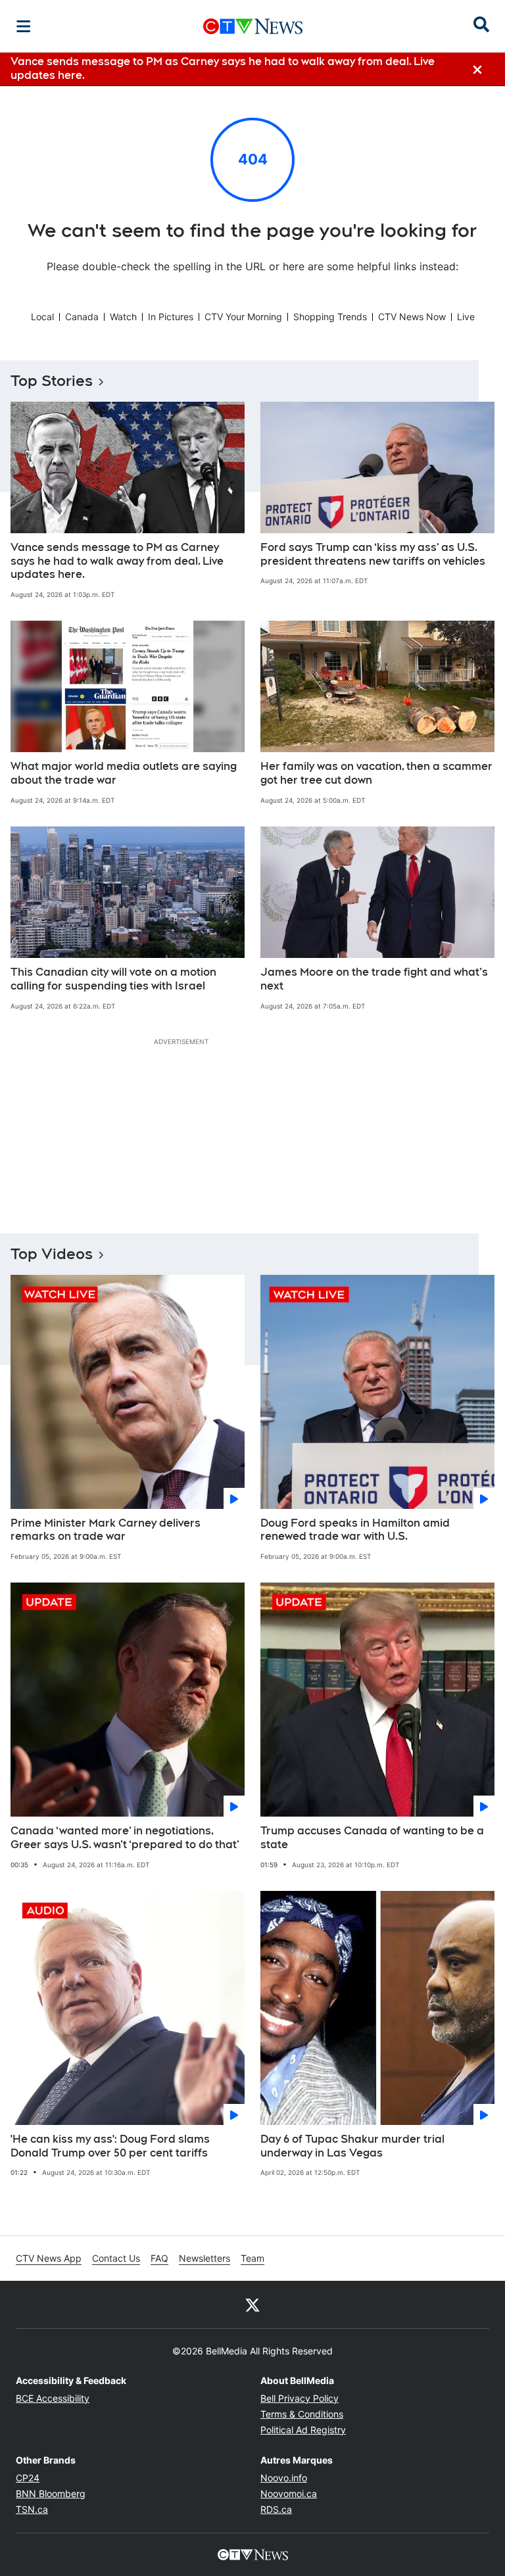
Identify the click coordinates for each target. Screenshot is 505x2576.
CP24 (28, 2478)
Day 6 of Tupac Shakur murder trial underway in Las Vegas (352, 2146)
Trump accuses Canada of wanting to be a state (372, 1838)
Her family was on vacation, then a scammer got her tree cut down (376, 773)
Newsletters (204, 2258)
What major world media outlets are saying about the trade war (124, 773)
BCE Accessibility (53, 2398)
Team (252, 2258)
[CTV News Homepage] (253, 26)
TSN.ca (32, 2509)
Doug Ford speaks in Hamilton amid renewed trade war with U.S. (355, 1530)
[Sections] (24, 26)
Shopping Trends (330, 317)
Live (466, 317)
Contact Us (116, 2258)
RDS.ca (276, 2509)
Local (42, 317)
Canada (82, 317)
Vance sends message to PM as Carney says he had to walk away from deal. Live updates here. (117, 561)
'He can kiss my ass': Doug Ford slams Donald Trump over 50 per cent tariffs (110, 2146)
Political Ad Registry (303, 2430)
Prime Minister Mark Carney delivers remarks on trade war (106, 1530)
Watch (123, 317)
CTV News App (49, 2258)
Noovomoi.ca (289, 2493)
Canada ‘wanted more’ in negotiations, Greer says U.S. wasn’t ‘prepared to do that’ (125, 1838)
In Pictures (171, 317)
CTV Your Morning (243, 317)
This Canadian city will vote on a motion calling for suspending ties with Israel (113, 979)
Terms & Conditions (302, 2414)
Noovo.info (284, 2478)
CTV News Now (412, 317)
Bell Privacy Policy (300, 2398)
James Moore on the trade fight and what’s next (374, 979)
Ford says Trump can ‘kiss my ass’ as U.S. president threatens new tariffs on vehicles (373, 554)
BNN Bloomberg (51, 2493)
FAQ (159, 2258)
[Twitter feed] (252, 2304)
